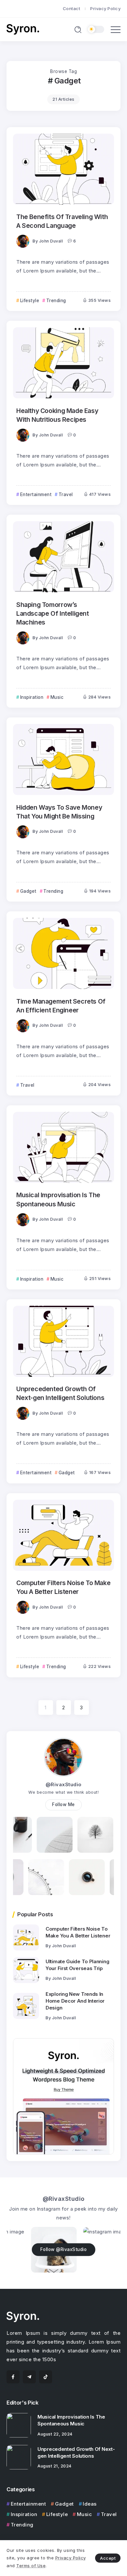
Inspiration (24, 2514)
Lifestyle (57, 2514)
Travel (109, 2514)
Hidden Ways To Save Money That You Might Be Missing (59, 812)
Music (84, 2514)
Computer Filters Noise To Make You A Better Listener (63, 1587)
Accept (108, 2558)
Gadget (64, 2504)
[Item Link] (63, 169)
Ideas (90, 2504)
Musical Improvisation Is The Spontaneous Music (58, 1199)
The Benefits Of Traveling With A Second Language (62, 221)
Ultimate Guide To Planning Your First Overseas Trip (77, 1965)
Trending (22, 2525)
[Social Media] (13, 2377)
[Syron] (23, 29)
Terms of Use (31, 2566)
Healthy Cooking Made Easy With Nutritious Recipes (57, 415)
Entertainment (28, 2504)
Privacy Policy (71, 2558)
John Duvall (51, 241)
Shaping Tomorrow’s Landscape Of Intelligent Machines (53, 614)
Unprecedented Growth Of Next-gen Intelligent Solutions (60, 1393)
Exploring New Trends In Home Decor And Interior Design (75, 2001)
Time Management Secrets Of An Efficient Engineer (61, 1006)
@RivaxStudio (64, 1784)
